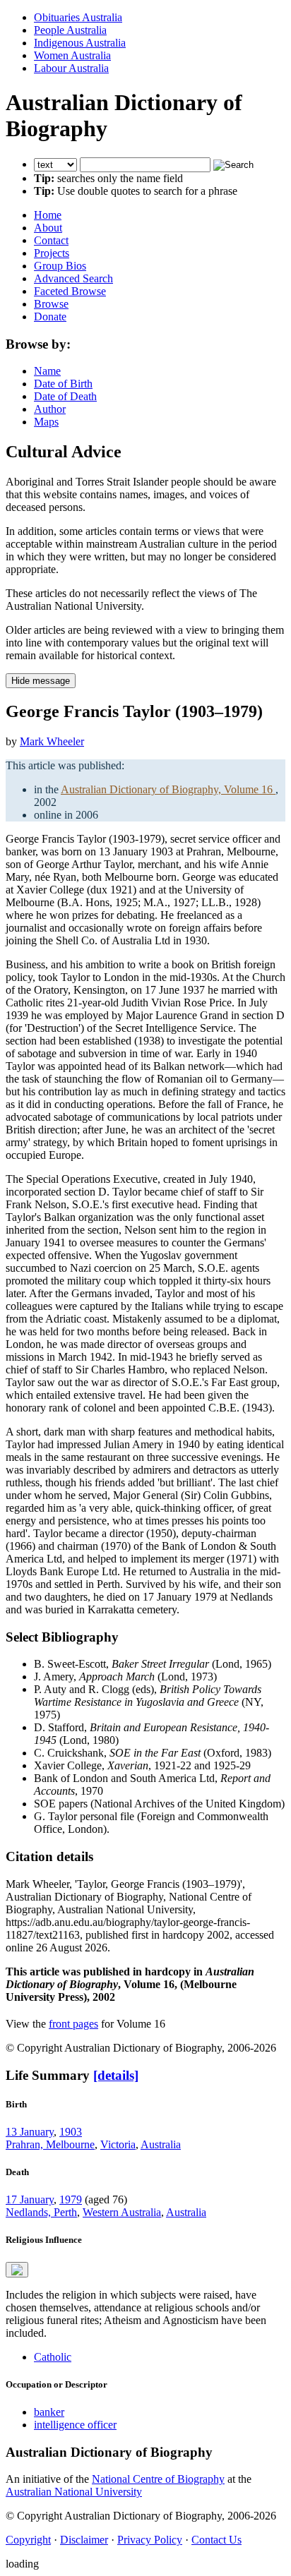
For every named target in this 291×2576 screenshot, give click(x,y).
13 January (30, 2132)
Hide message (41, 681)
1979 (71, 2199)
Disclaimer (84, 2540)
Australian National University (74, 2492)
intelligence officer (75, 2425)
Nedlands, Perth (41, 2212)
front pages (73, 2024)
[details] (116, 2075)
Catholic (53, 2357)
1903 (71, 2132)
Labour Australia (71, 68)
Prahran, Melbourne (50, 2144)
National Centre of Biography (158, 2479)
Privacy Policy (150, 2540)
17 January (30, 2199)
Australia (161, 2144)
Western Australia (122, 2212)
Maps (46, 422)
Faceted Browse (70, 291)
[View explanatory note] (17, 2270)
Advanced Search (73, 278)
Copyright (28, 2540)
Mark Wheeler (52, 741)
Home (48, 215)
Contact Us (216, 2540)
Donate (50, 317)
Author (50, 409)
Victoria (118, 2144)
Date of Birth (63, 384)
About (48, 228)
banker (49, 2412)
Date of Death (65, 396)
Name (47, 371)
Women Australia (72, 55)
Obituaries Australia (78, 17)
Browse (51, 304)
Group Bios (60, 266)
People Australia (70, 30)
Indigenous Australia (80, 43)
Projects (52, 253)
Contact (51, 240)
